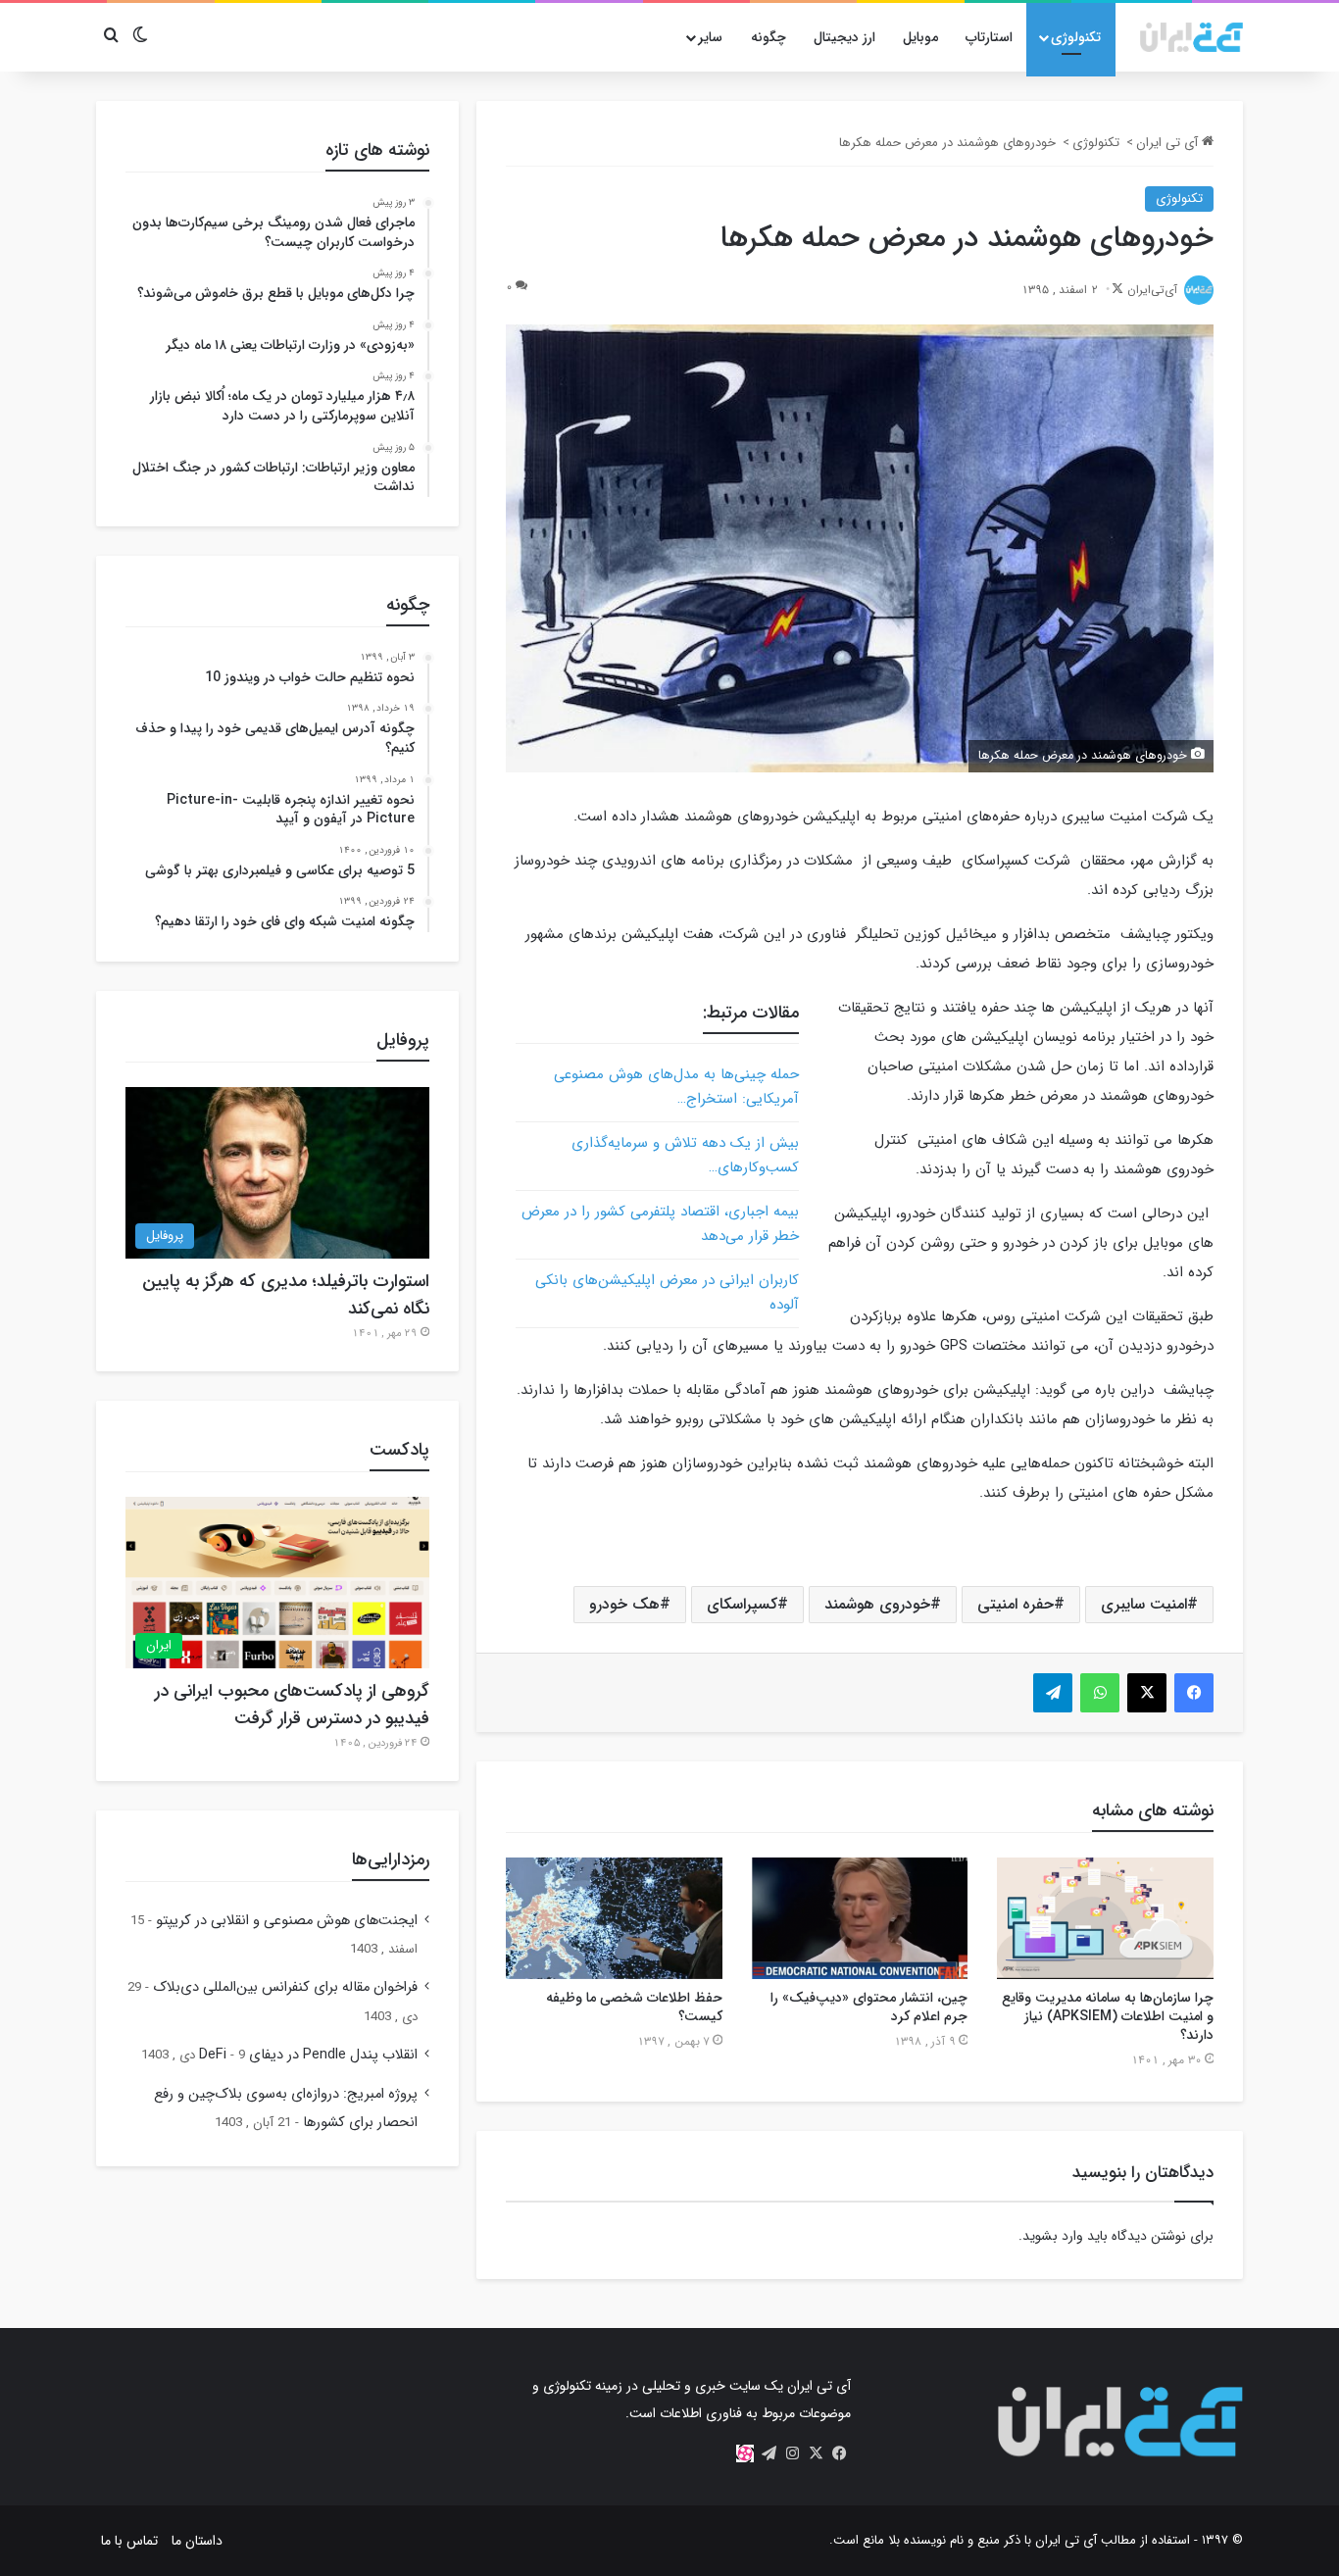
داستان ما (197, 2541)
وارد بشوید (1053, 2236)
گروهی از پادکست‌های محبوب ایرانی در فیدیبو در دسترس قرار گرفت (292, 1705)
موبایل (920, 37)
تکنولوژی (1076, 37)
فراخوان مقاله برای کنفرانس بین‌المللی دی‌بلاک (285, 1987)
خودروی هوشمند (877, 1604)
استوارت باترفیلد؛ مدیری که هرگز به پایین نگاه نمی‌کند (286, 1295)
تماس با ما (129, 2541)
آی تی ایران (1169, 143)
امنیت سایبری (1144, 1604)
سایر (710, 37)
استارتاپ (989, 37)
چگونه (769, 37)
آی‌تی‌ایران (1152, 290)
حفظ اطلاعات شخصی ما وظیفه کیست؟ (634, 2007)
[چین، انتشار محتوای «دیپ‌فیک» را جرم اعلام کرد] (860, 1918)
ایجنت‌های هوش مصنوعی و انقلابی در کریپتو (287, 1921)
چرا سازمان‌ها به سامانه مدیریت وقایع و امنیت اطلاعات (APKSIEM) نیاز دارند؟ (1108, 2016)
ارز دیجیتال (844, 37)
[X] (816, 2453)
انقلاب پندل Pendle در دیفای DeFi (308, 2055)
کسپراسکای (742, 1604)
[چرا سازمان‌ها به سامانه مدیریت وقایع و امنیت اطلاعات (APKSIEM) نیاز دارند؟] (1105, 1918)
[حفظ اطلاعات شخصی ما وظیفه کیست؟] (614, 1918)
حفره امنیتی (1016, 1604)
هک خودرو (624, 1604)
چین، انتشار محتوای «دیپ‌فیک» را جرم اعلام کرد (869, 2007)
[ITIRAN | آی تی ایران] (1191, 37)
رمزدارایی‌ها (391, 1859)
